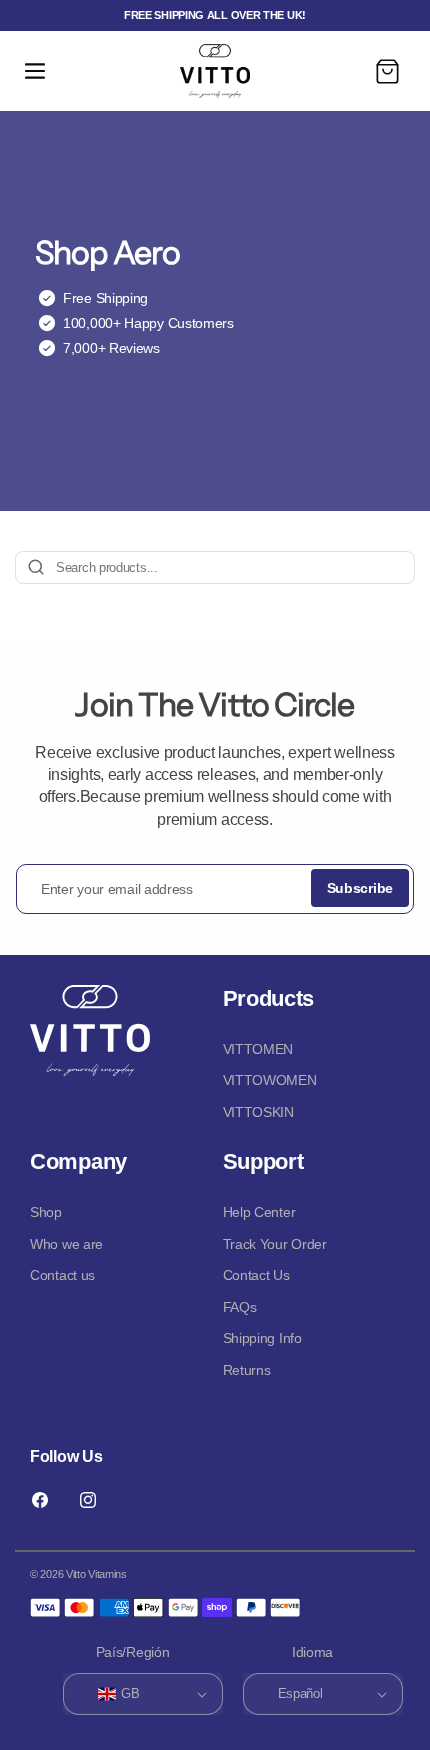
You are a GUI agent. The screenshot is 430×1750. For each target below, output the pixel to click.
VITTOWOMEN (270, 1080)
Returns (247, 1370)
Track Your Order (275, 1244)
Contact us (62, 1275)
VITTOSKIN (258, 1112)
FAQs (240, 1307)
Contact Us (256, 1275)
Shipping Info (262, 1338)
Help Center (259, 1212)
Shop (46, 1212)
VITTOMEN (258, 1049)
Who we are (66, 1244)
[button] (35, 71)
